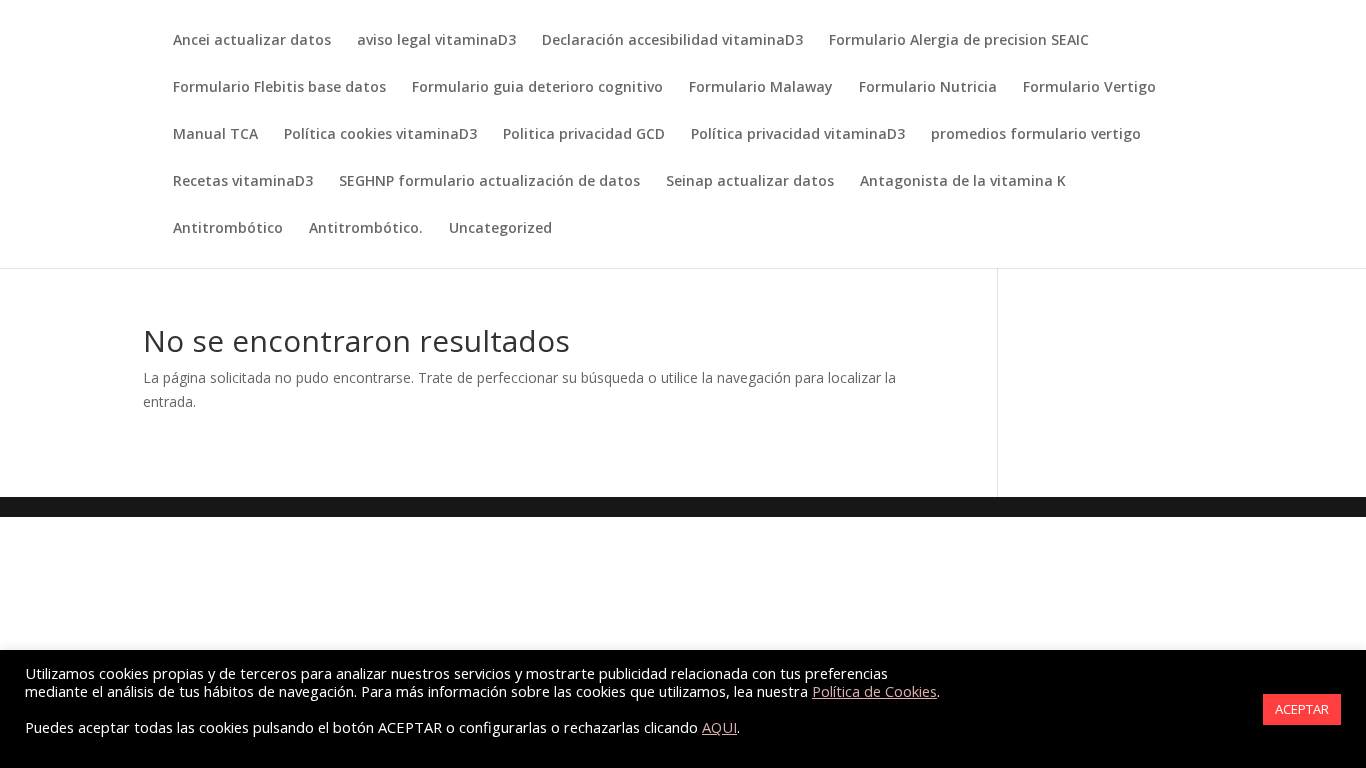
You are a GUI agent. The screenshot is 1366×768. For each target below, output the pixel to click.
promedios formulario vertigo (1036, 135)
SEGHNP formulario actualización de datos (489, 182)
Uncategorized (500, 229)
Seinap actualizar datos (750, 182)
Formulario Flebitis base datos (279, 88)
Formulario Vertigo (1089, 88)
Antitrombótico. (366, 229)
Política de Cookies (874, 691)
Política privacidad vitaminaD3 (798, 135)
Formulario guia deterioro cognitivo (537, 88)
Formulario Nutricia (928, 88)
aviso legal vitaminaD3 (436, 41)
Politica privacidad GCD (584, 135)
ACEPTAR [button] (1302, 709)
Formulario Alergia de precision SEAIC (959, 41)
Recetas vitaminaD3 (243, 182)
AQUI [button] (719, 727)
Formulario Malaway (761, 88)
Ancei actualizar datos (252, 41)
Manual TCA (215, 135)
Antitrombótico (228, 229)
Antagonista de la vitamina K (963, 182)
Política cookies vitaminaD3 (380, 135)
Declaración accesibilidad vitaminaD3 (672, 41)
